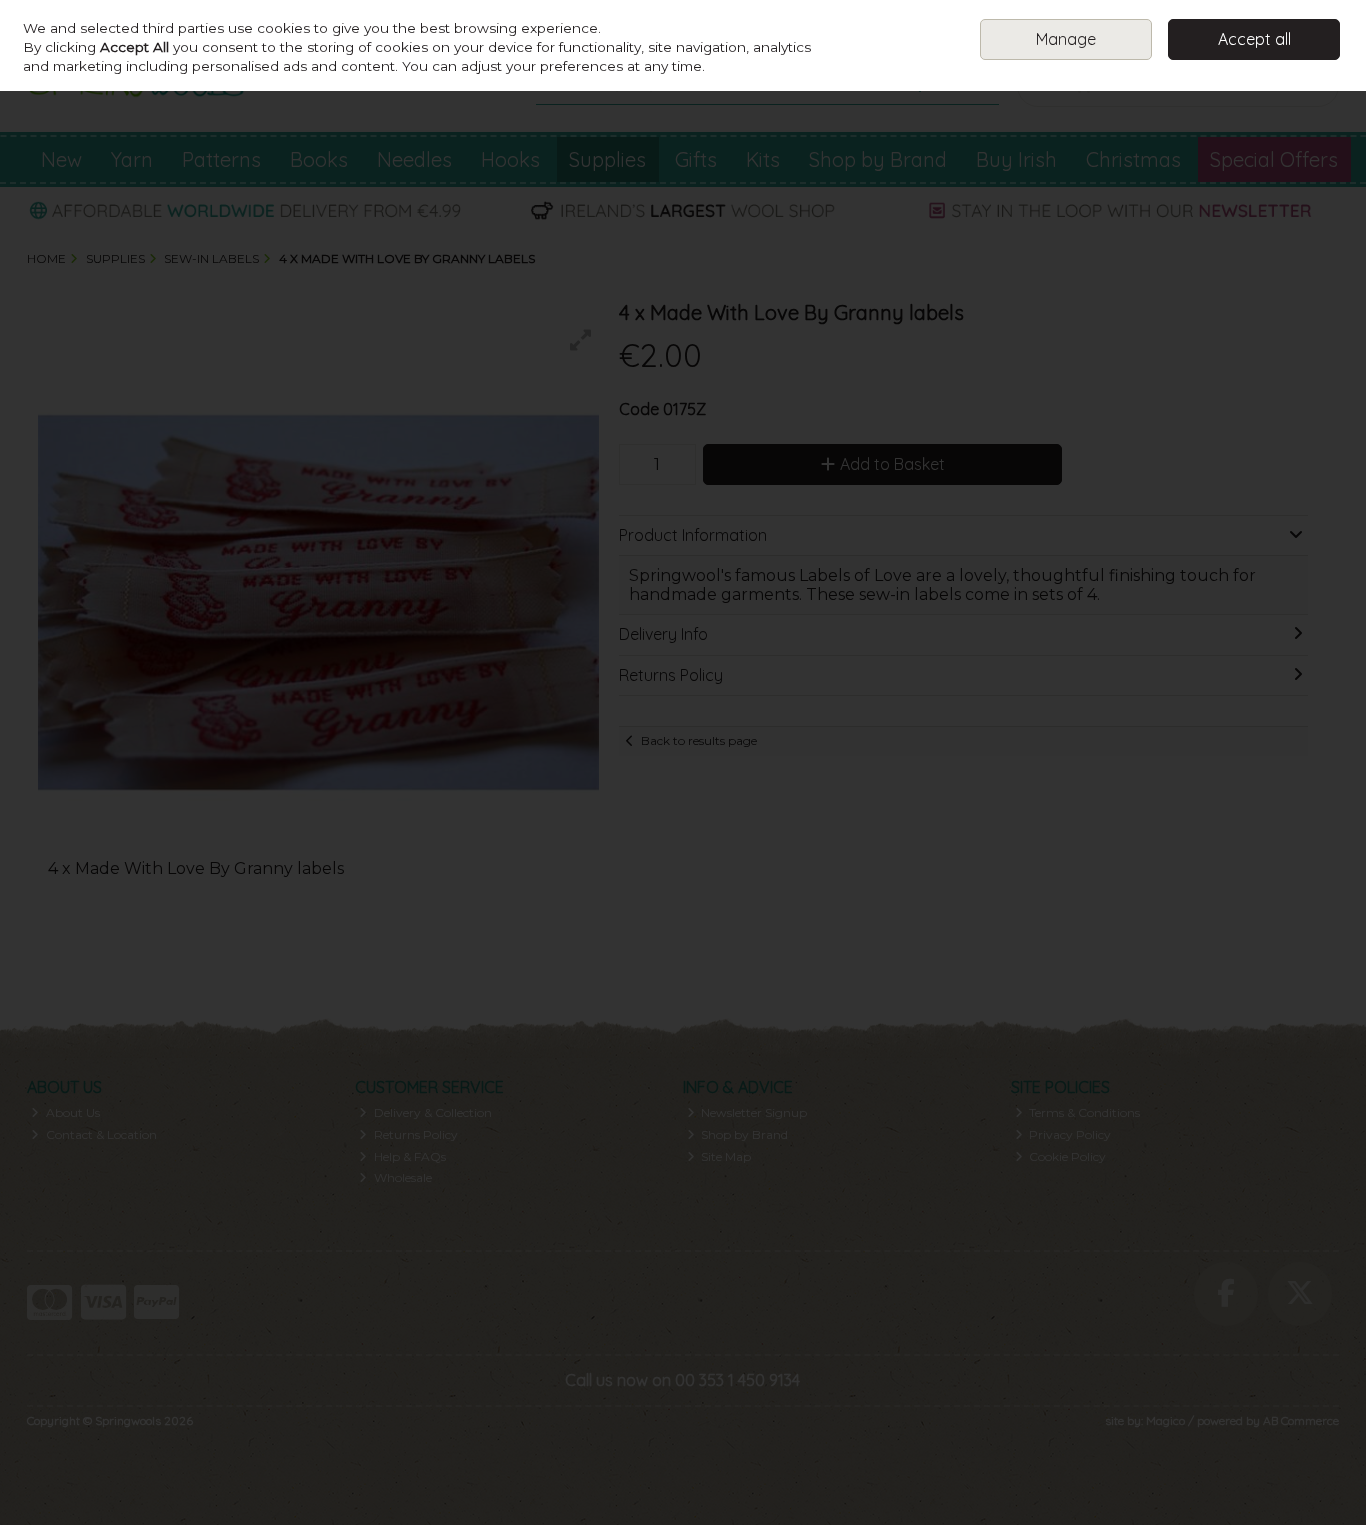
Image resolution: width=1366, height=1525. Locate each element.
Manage (1066, 39)
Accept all (1254, 39)
